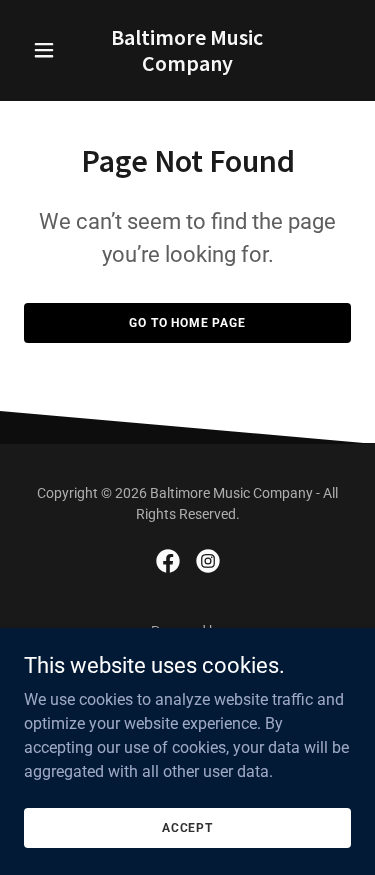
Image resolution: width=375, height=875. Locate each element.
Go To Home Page (187, 323)
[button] (48, 50)
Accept (187, 827)
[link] (187, 65)
